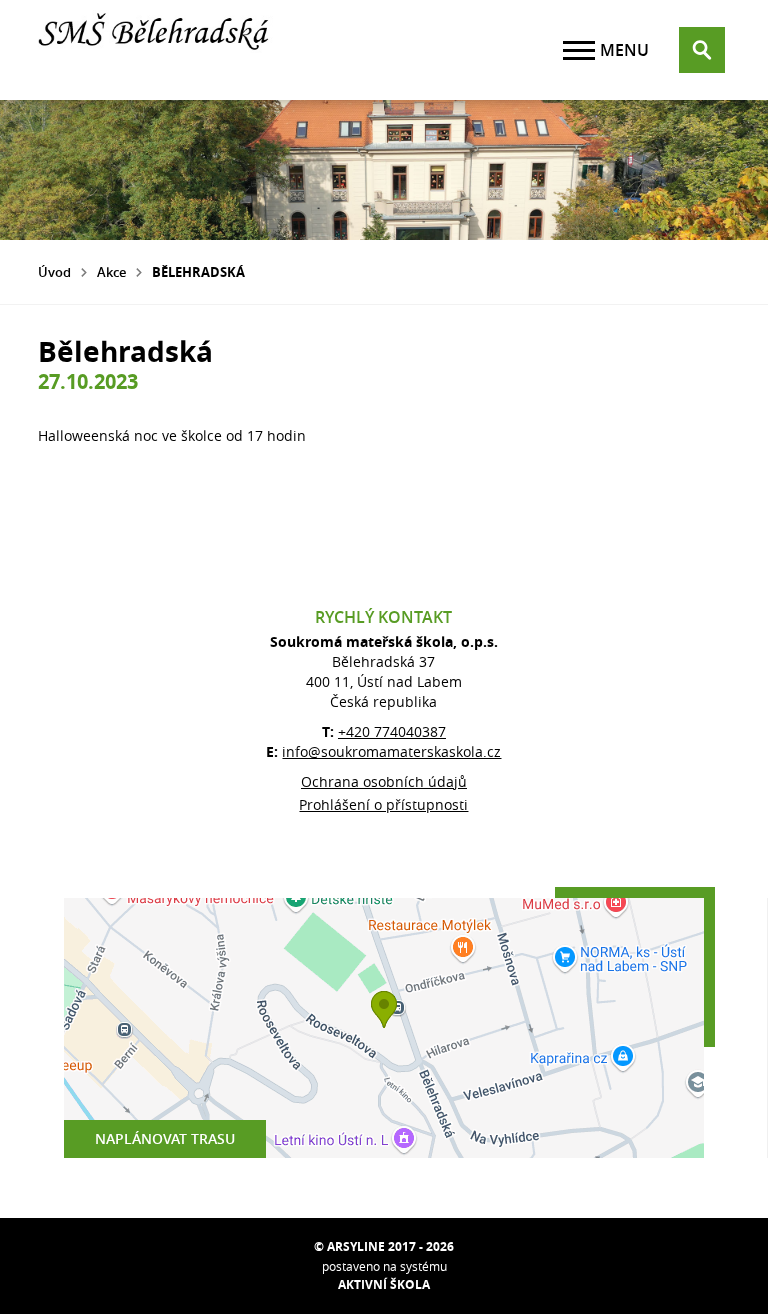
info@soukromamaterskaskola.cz (391, 751)
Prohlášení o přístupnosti (383, 804)
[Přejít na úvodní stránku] (158, 50)
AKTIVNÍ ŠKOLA (384, 1284)
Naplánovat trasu (165, 1138)
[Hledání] (702, 50)
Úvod (54, 272)
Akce (111, 272)
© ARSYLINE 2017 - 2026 (384, 1246)
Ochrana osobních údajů (384, 781)
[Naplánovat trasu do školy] (384, 1028)
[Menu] (579, 50)
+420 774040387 (392, 731)
